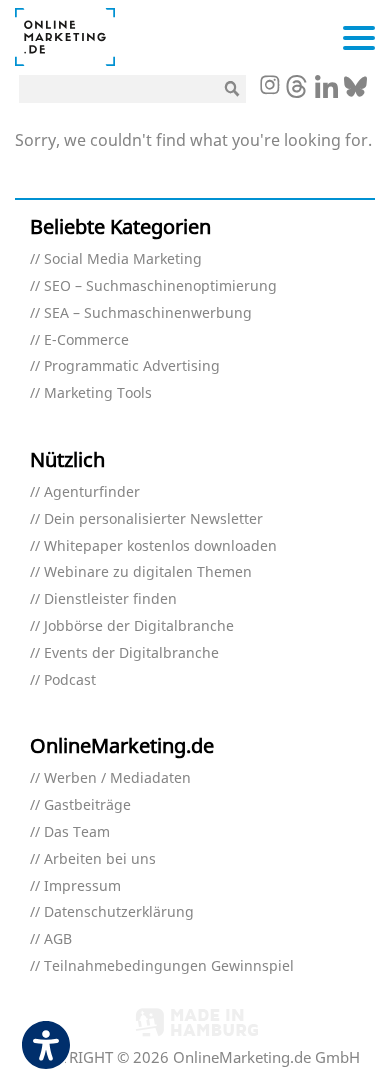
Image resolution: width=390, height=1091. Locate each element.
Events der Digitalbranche (131, 653)
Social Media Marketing (123, 259)
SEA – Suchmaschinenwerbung (148, 313)
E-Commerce (86, 340)
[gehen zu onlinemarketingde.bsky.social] (355, 92)
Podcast (70, 680)
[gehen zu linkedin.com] (326, 92)
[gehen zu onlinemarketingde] (269, 87)
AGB (58, 939)
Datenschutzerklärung (119, 912)
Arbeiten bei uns (100, 859)
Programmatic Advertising (132, 366)
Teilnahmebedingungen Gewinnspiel (169, 966)
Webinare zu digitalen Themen (148, 572)
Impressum (82, 886)
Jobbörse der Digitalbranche (139, 626)
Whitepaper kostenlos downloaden (160, 546)
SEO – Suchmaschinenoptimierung (160, 286)
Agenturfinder (92, 492)
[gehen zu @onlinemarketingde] (296, 92)
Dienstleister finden (110, 599)
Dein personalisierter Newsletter (153, 519)
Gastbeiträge (87, 805)
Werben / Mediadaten (117, 778)
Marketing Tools (98, 393)
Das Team (77, 832)
